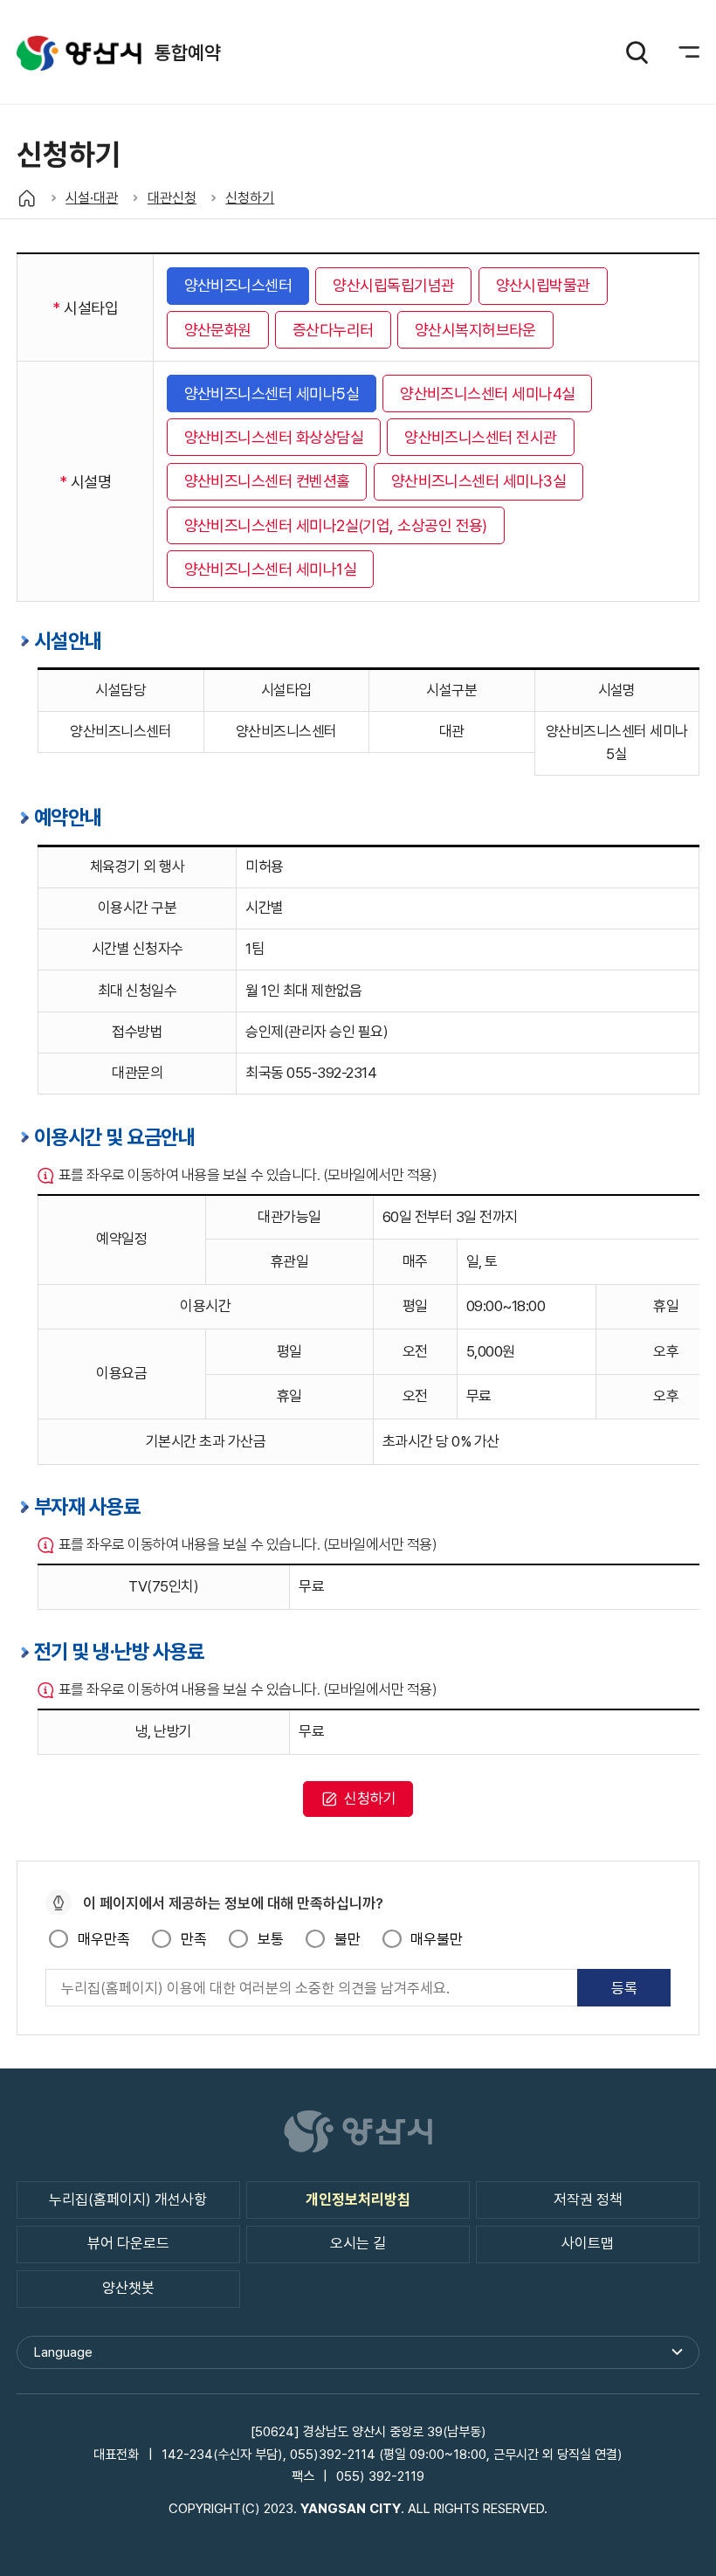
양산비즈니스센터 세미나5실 (272, 394)
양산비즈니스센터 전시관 (481, 437)
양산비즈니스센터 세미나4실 (487, 394)
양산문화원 (218, 330)
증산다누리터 (333, 330)
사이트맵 (588, 2243)
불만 (347, 1939)
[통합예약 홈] (27, 198)
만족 (193, 1939)
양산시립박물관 (543, 285)
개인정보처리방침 (358, 2200)
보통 (270, 1939)
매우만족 (103, 1939)
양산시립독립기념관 (393, 285)
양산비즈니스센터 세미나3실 (478, 481)
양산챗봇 (128, 2288)
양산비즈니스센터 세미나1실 (270, 569)
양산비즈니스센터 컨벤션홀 (267, 481)
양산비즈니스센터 (238, 285)
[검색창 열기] (637, 52)
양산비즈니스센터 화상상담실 (274, 437)
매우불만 (437, 1939)
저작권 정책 (588, 2200)
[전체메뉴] (678, 52)
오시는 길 (358, 2243)
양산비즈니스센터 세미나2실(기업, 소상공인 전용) (336, 525)
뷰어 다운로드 (128, 2243)
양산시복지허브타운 (475, 330)
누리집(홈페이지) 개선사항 (128, 2200)
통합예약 (79, 53)
